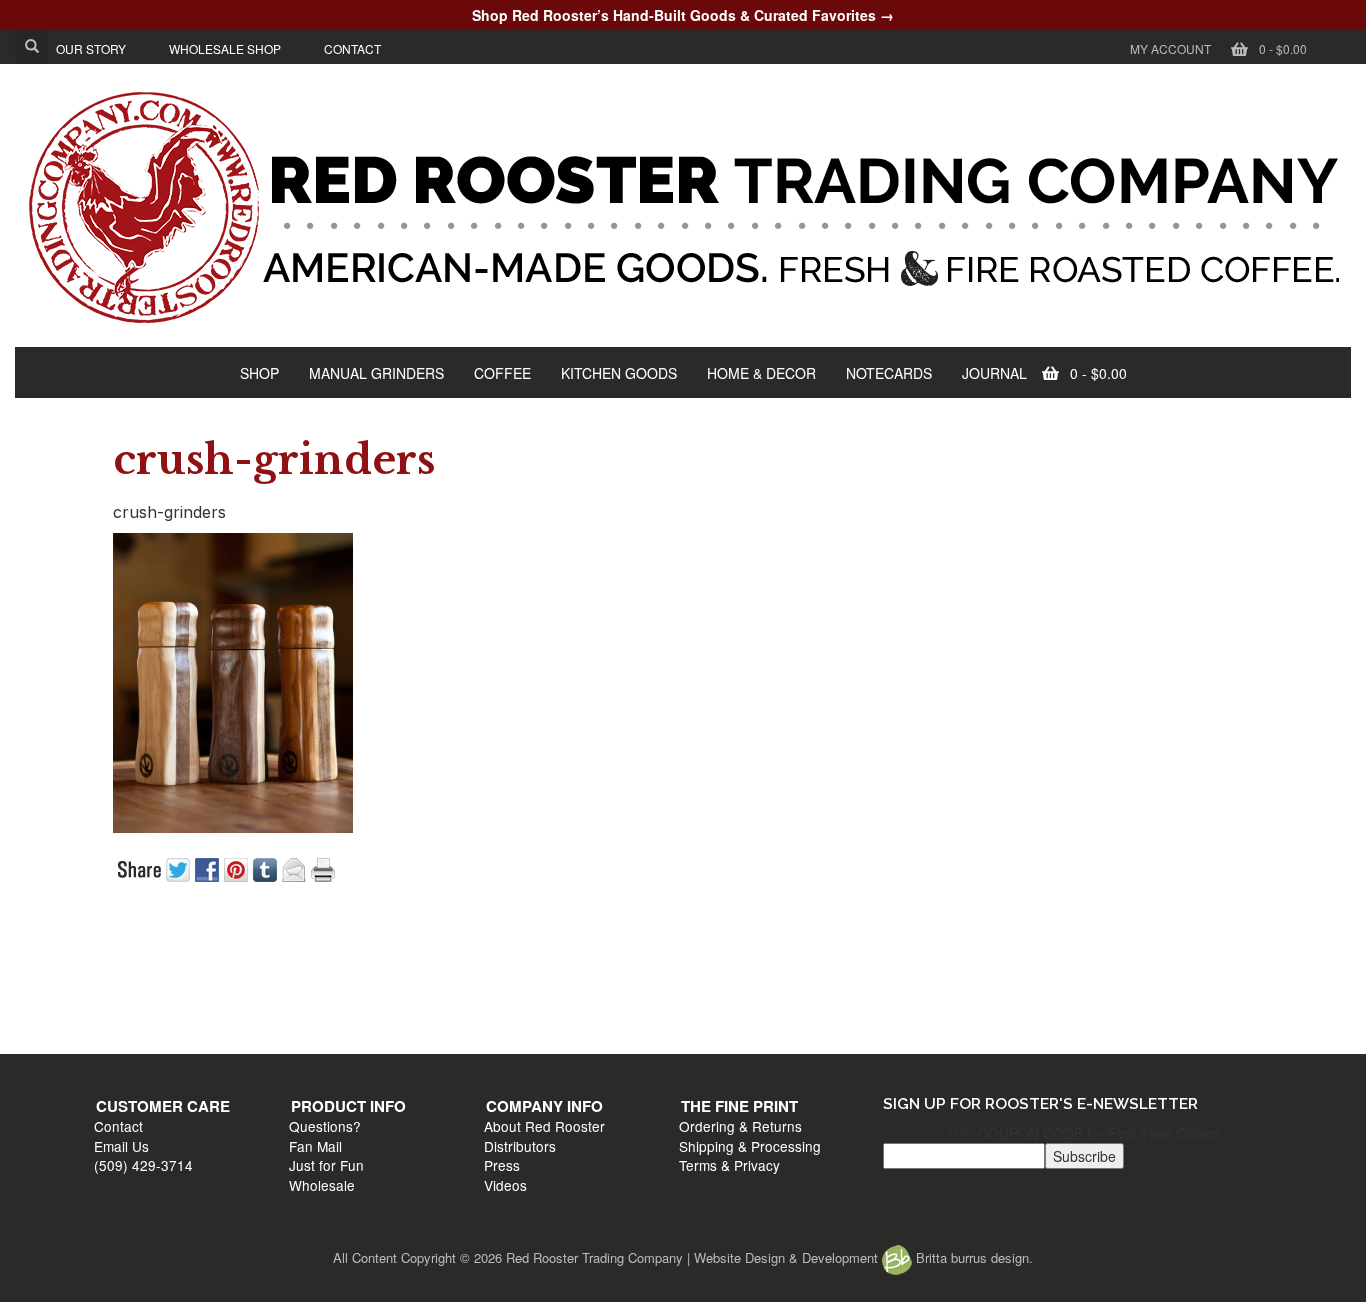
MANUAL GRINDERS (376, 373)
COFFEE (502, 373)
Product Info (456, 950)
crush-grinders (274, 460)
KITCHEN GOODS (619, 373)
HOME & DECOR (761, 373)
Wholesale (430, 1029)
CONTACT (352, 48)
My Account (1170, 48)
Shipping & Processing (1053, 990)
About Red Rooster (749, 971)
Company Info (749, 950)
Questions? (433, 971)
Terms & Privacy (1032, 1010)
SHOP (259, 373)
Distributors (725, 990)
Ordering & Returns (1043, 971)
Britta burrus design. (972, 1257)
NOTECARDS (889, 373)
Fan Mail (423, 990)
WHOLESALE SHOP (225, 48)
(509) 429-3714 (153, 1010)
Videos (710, 1029)
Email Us (131, 990)
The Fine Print (1042, 950)
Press (707, 1010)
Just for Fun (434, 1010)
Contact (128, 971)
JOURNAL (994, 373)
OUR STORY (91, 48)
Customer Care (173, 950)
